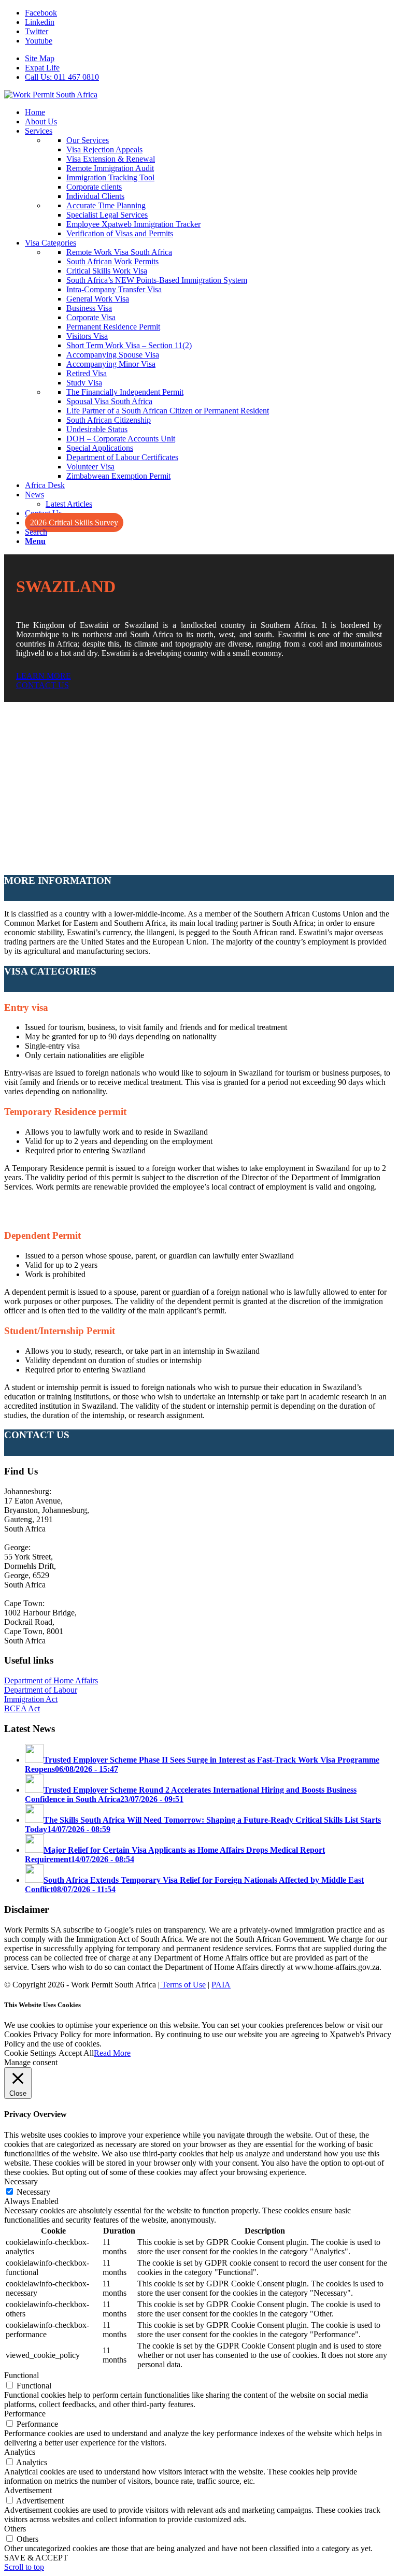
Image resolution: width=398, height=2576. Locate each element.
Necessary (33, 2192)
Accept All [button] (76, 2053)
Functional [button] (22, 2375)
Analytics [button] (20, 2452)
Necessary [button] (21, 2181)
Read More (112, 2053)
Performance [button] (25, 2414)
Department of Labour (41, 1690)
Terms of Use (183, 1985)
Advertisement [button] (28, 2490)
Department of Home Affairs (51, 1680)
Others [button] (15, 2529)
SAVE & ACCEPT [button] (36, 2558)
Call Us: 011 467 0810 (62, 77)
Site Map (40, 58)
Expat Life (42, 68)
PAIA (221, 1985)
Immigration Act (31, 1699)
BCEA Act (22, 1708)
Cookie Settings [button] (30, 2053)
